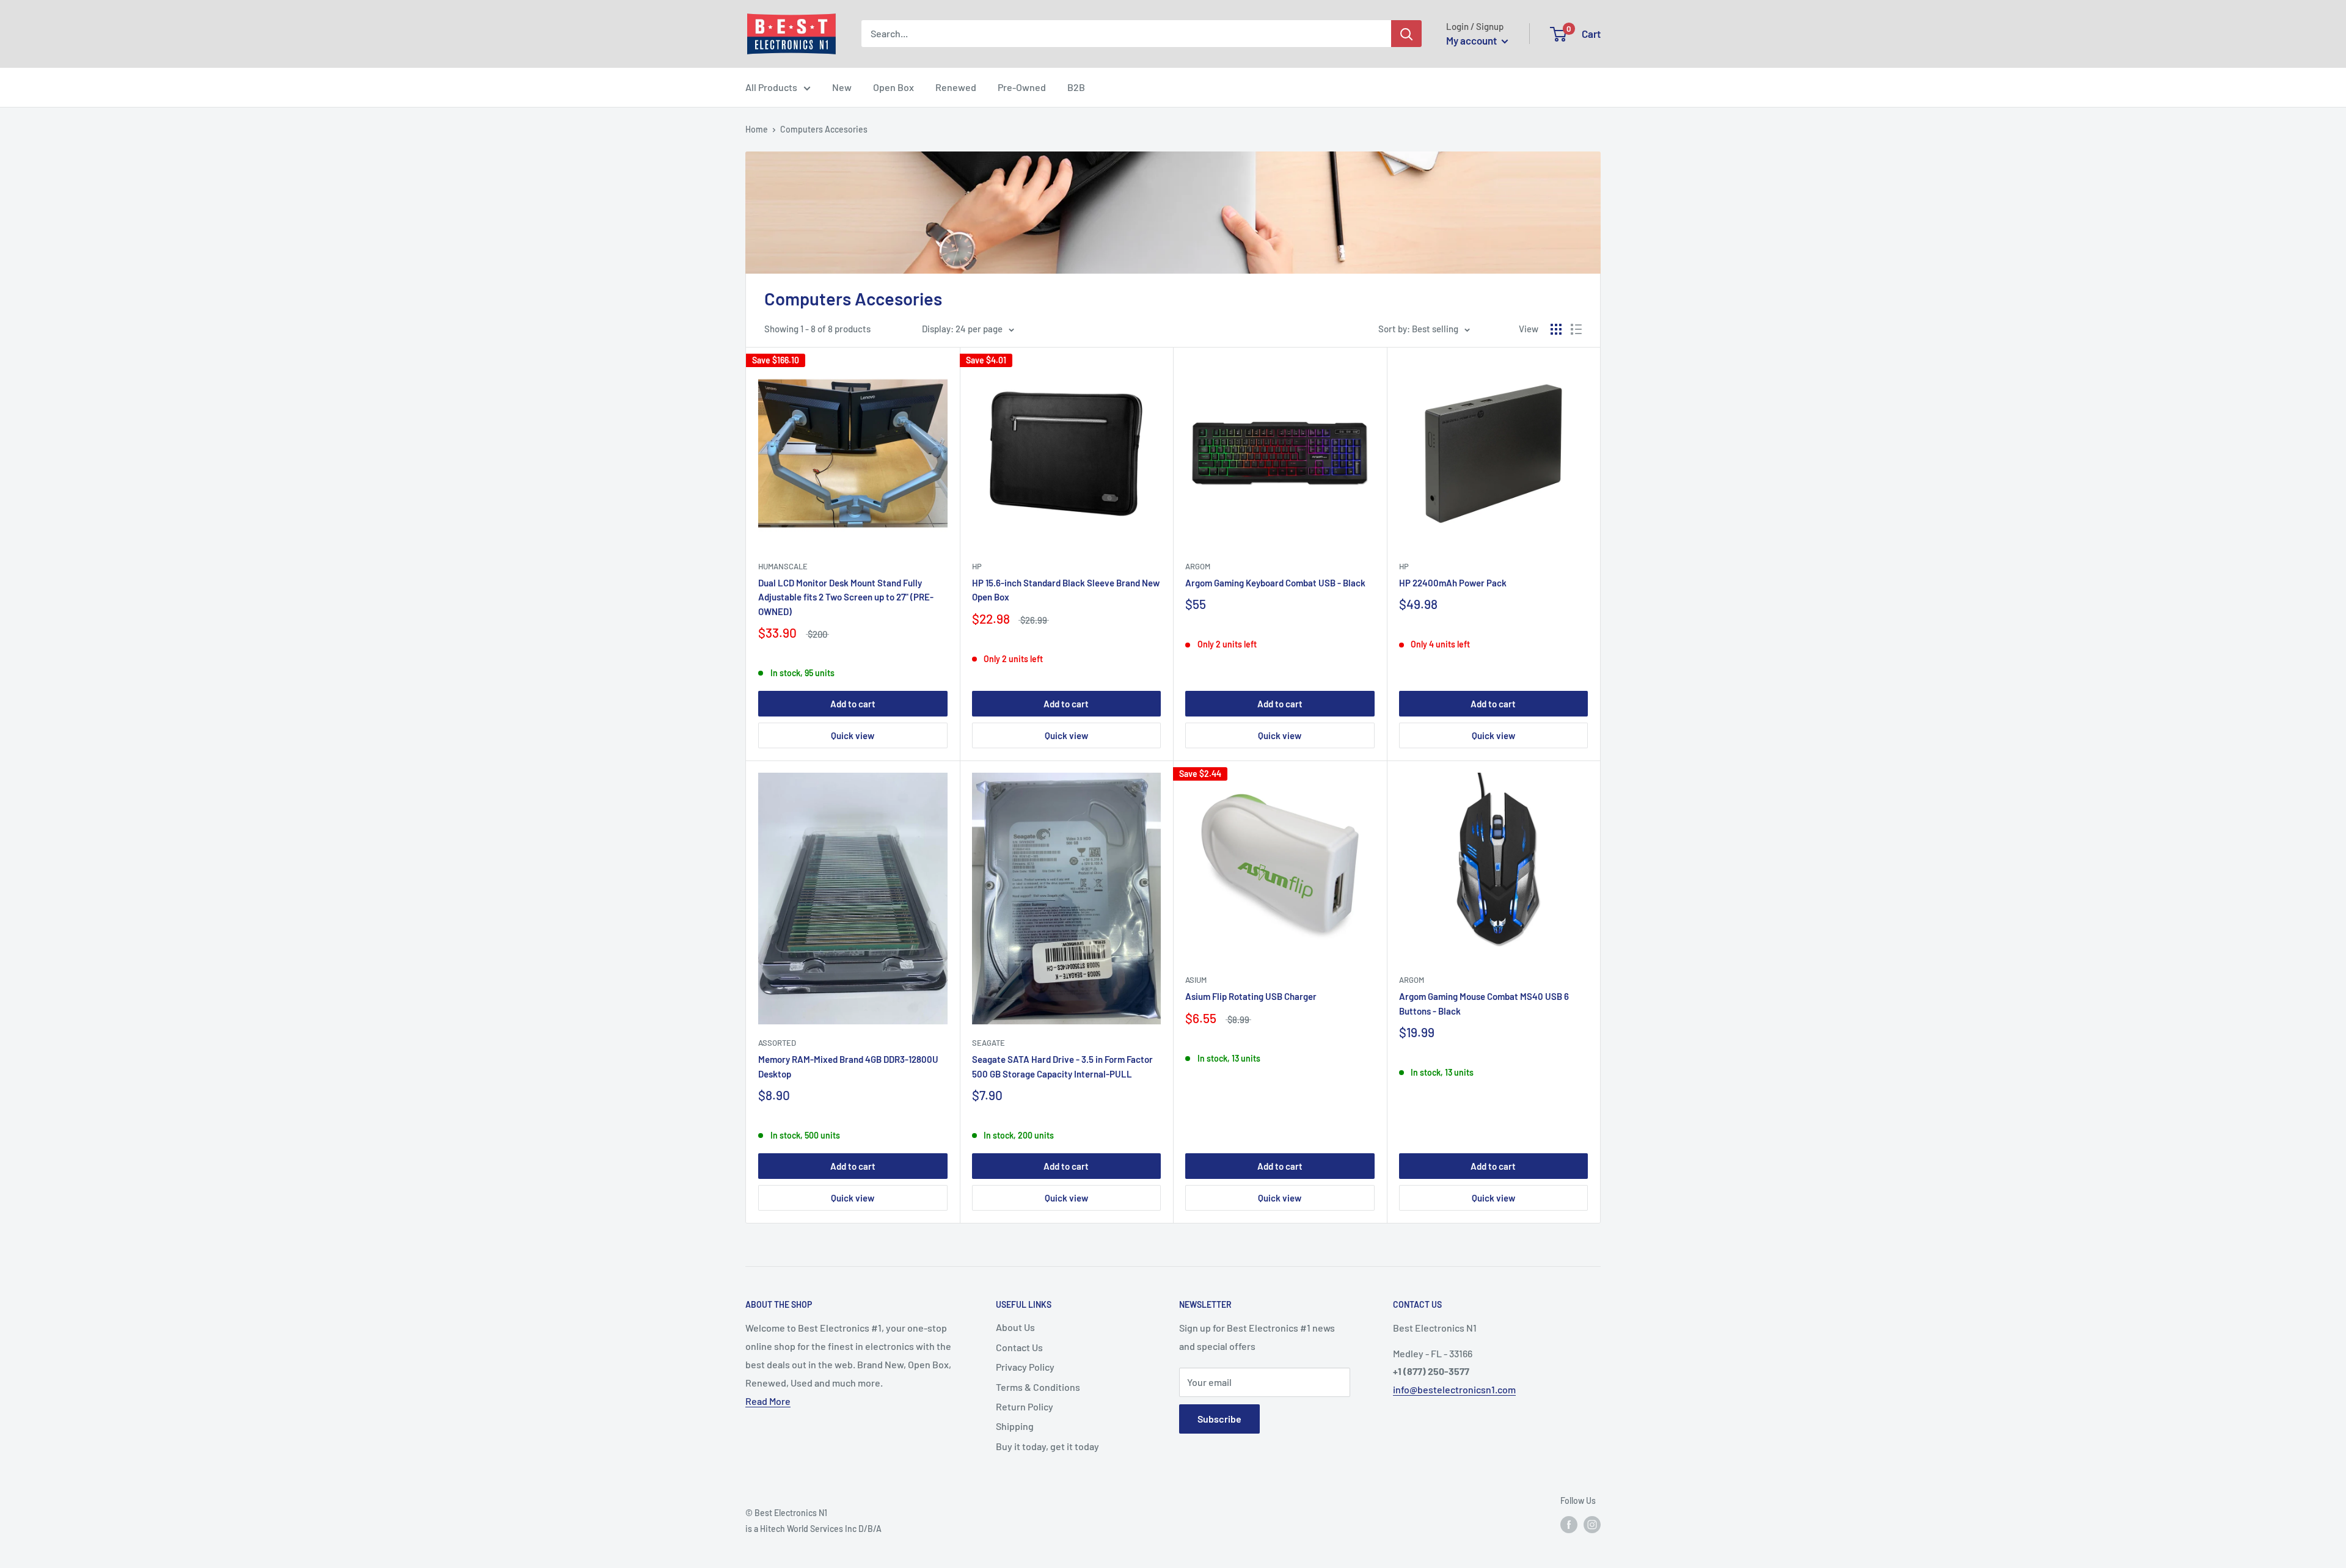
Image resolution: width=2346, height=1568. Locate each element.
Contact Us (1019, 1347)
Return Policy (1025, 1406)
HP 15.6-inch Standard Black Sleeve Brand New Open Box (1066, 590)
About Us (1015, 1327)
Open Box (893, 87)
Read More (768, 1401)
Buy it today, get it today (1047, 1446)
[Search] (1406, 34)
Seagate (988, 1043)
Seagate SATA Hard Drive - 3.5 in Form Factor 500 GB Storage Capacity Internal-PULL (1062, 1066)
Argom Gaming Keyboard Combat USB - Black (1275, 583)
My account (1472, 40)
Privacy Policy (1025, 1367)
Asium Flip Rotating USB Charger (1251, 996)
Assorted (777, 1043)
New (842, 87)
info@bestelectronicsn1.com (1454, 1389)
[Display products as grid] (1556, 329)
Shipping (1015, 1426)
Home (757, 129)
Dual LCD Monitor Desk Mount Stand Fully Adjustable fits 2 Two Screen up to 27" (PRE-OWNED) (846, 597)
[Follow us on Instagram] (1592, 1525)
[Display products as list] (1576, 329)
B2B (1076, 87)
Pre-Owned (1022, 87)
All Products (771, 87)
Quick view (853, 735)
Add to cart (853, 704)
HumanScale (783, 566)
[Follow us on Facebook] (1569, 1525)
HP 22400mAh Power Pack (1453, 583)
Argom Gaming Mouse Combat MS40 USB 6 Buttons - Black (1484, 1003)
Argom (1198, 566)
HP (977, 566)
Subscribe (1219, 1419)
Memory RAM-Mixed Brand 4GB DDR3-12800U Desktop (848, 1066)
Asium (1196, 980)
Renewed (956, 87)
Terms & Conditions (1038, 1387)
